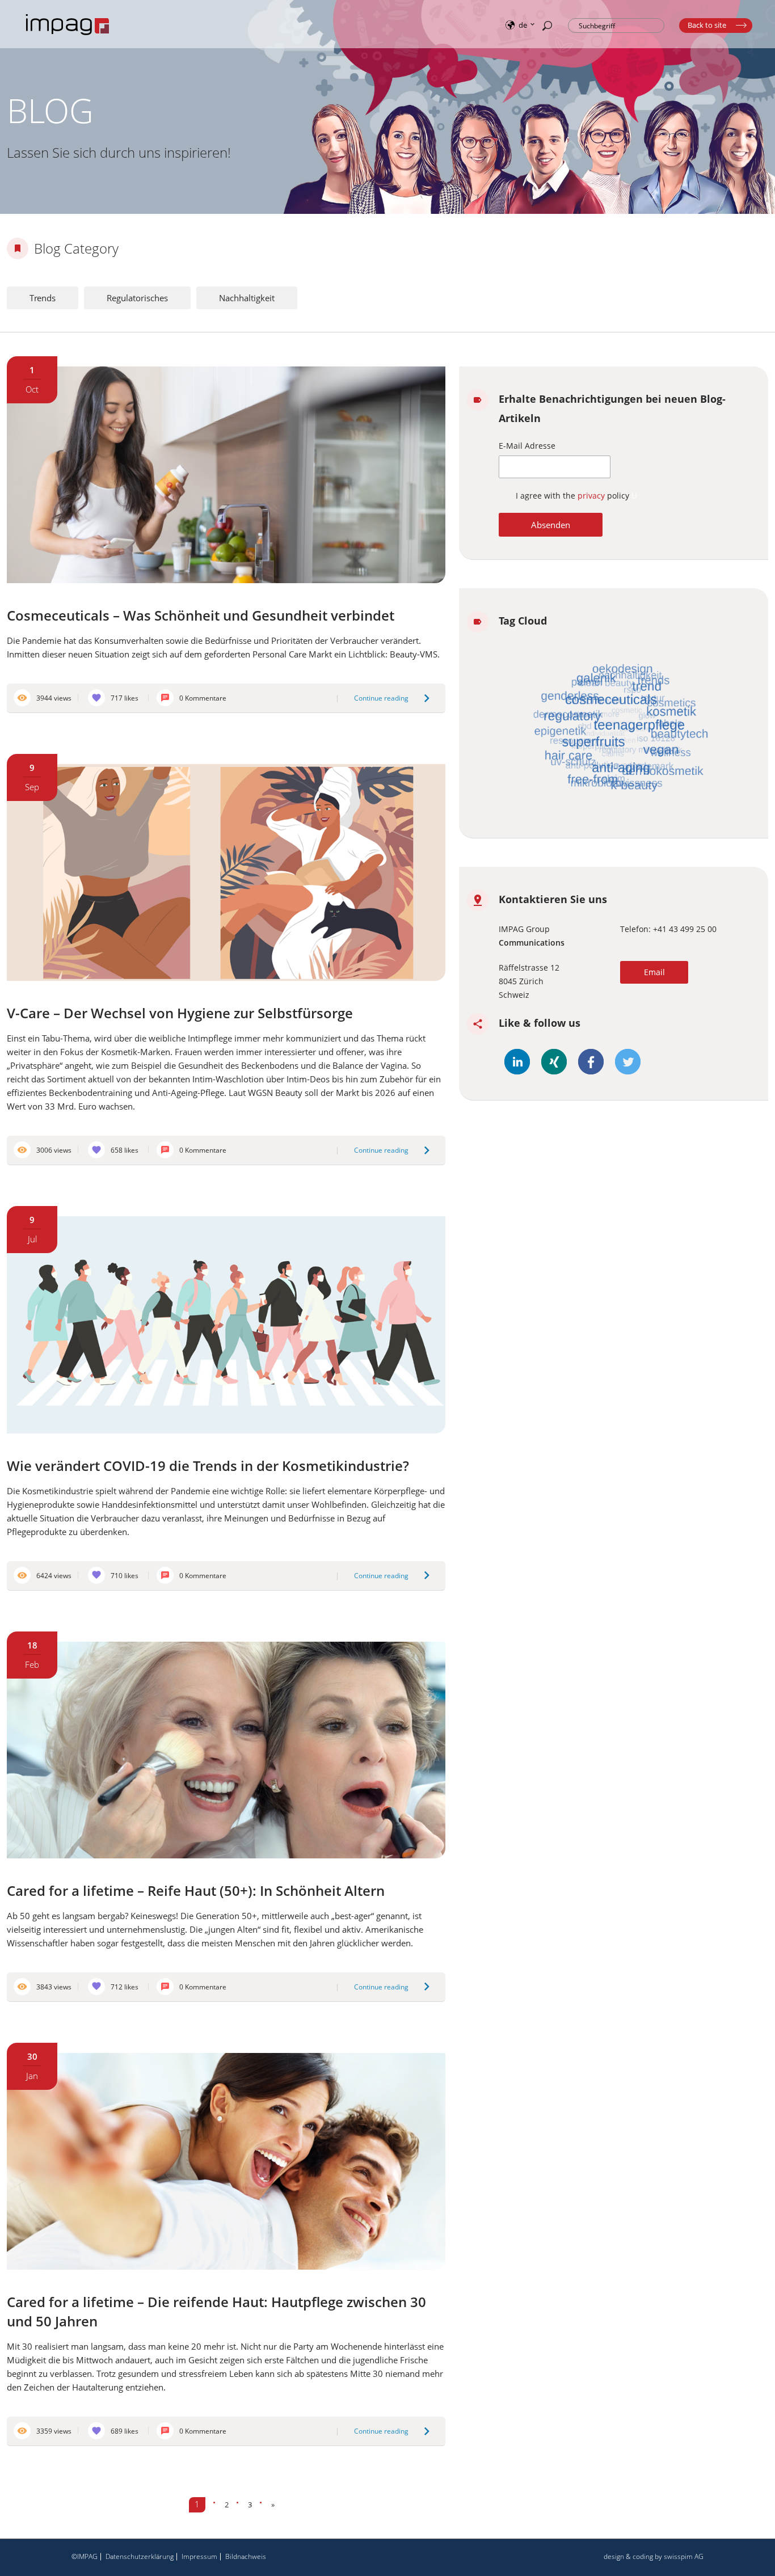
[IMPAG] (68, 36)
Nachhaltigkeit (247, 298)
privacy (592, 496)
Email (654, 972)
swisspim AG (684, 2556)
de (523, 24)
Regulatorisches (137, 298)
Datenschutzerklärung (140, 2556)
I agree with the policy (574, 496)
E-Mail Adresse (527, 446)
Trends (43, 298)
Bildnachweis (246, 2556)
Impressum (199, 2556)
